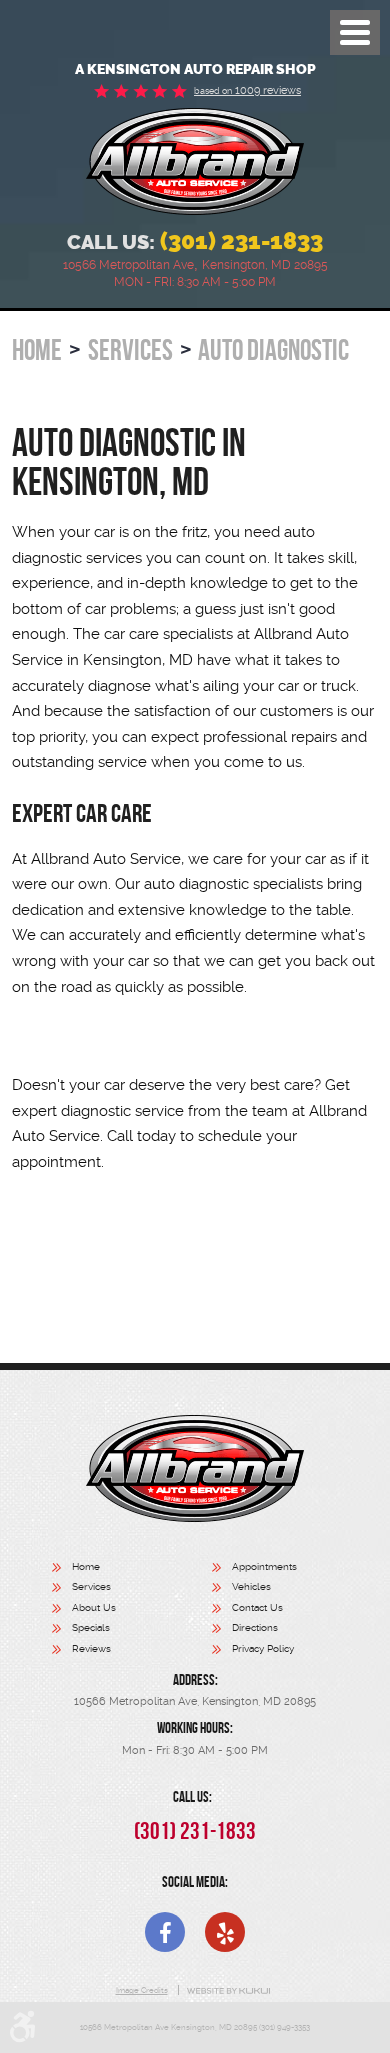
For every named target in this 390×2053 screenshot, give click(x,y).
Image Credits (142, 1990)
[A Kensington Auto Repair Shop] (195, 161)
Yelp (225, 1932)
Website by (228, 1991)
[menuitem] (132, 1569)
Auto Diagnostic (273, 350)
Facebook (165, 1932)
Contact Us (257, 1607)
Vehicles (251, 1586)
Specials (91, 1627)
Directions (255, 1627)
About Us (94, 1607)
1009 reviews (247, 90)
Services (130, 350)
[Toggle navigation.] (355, 32)
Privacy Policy (263, 1648)
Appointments (264, 1566)
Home (37, 350)
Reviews (91, 1648)
